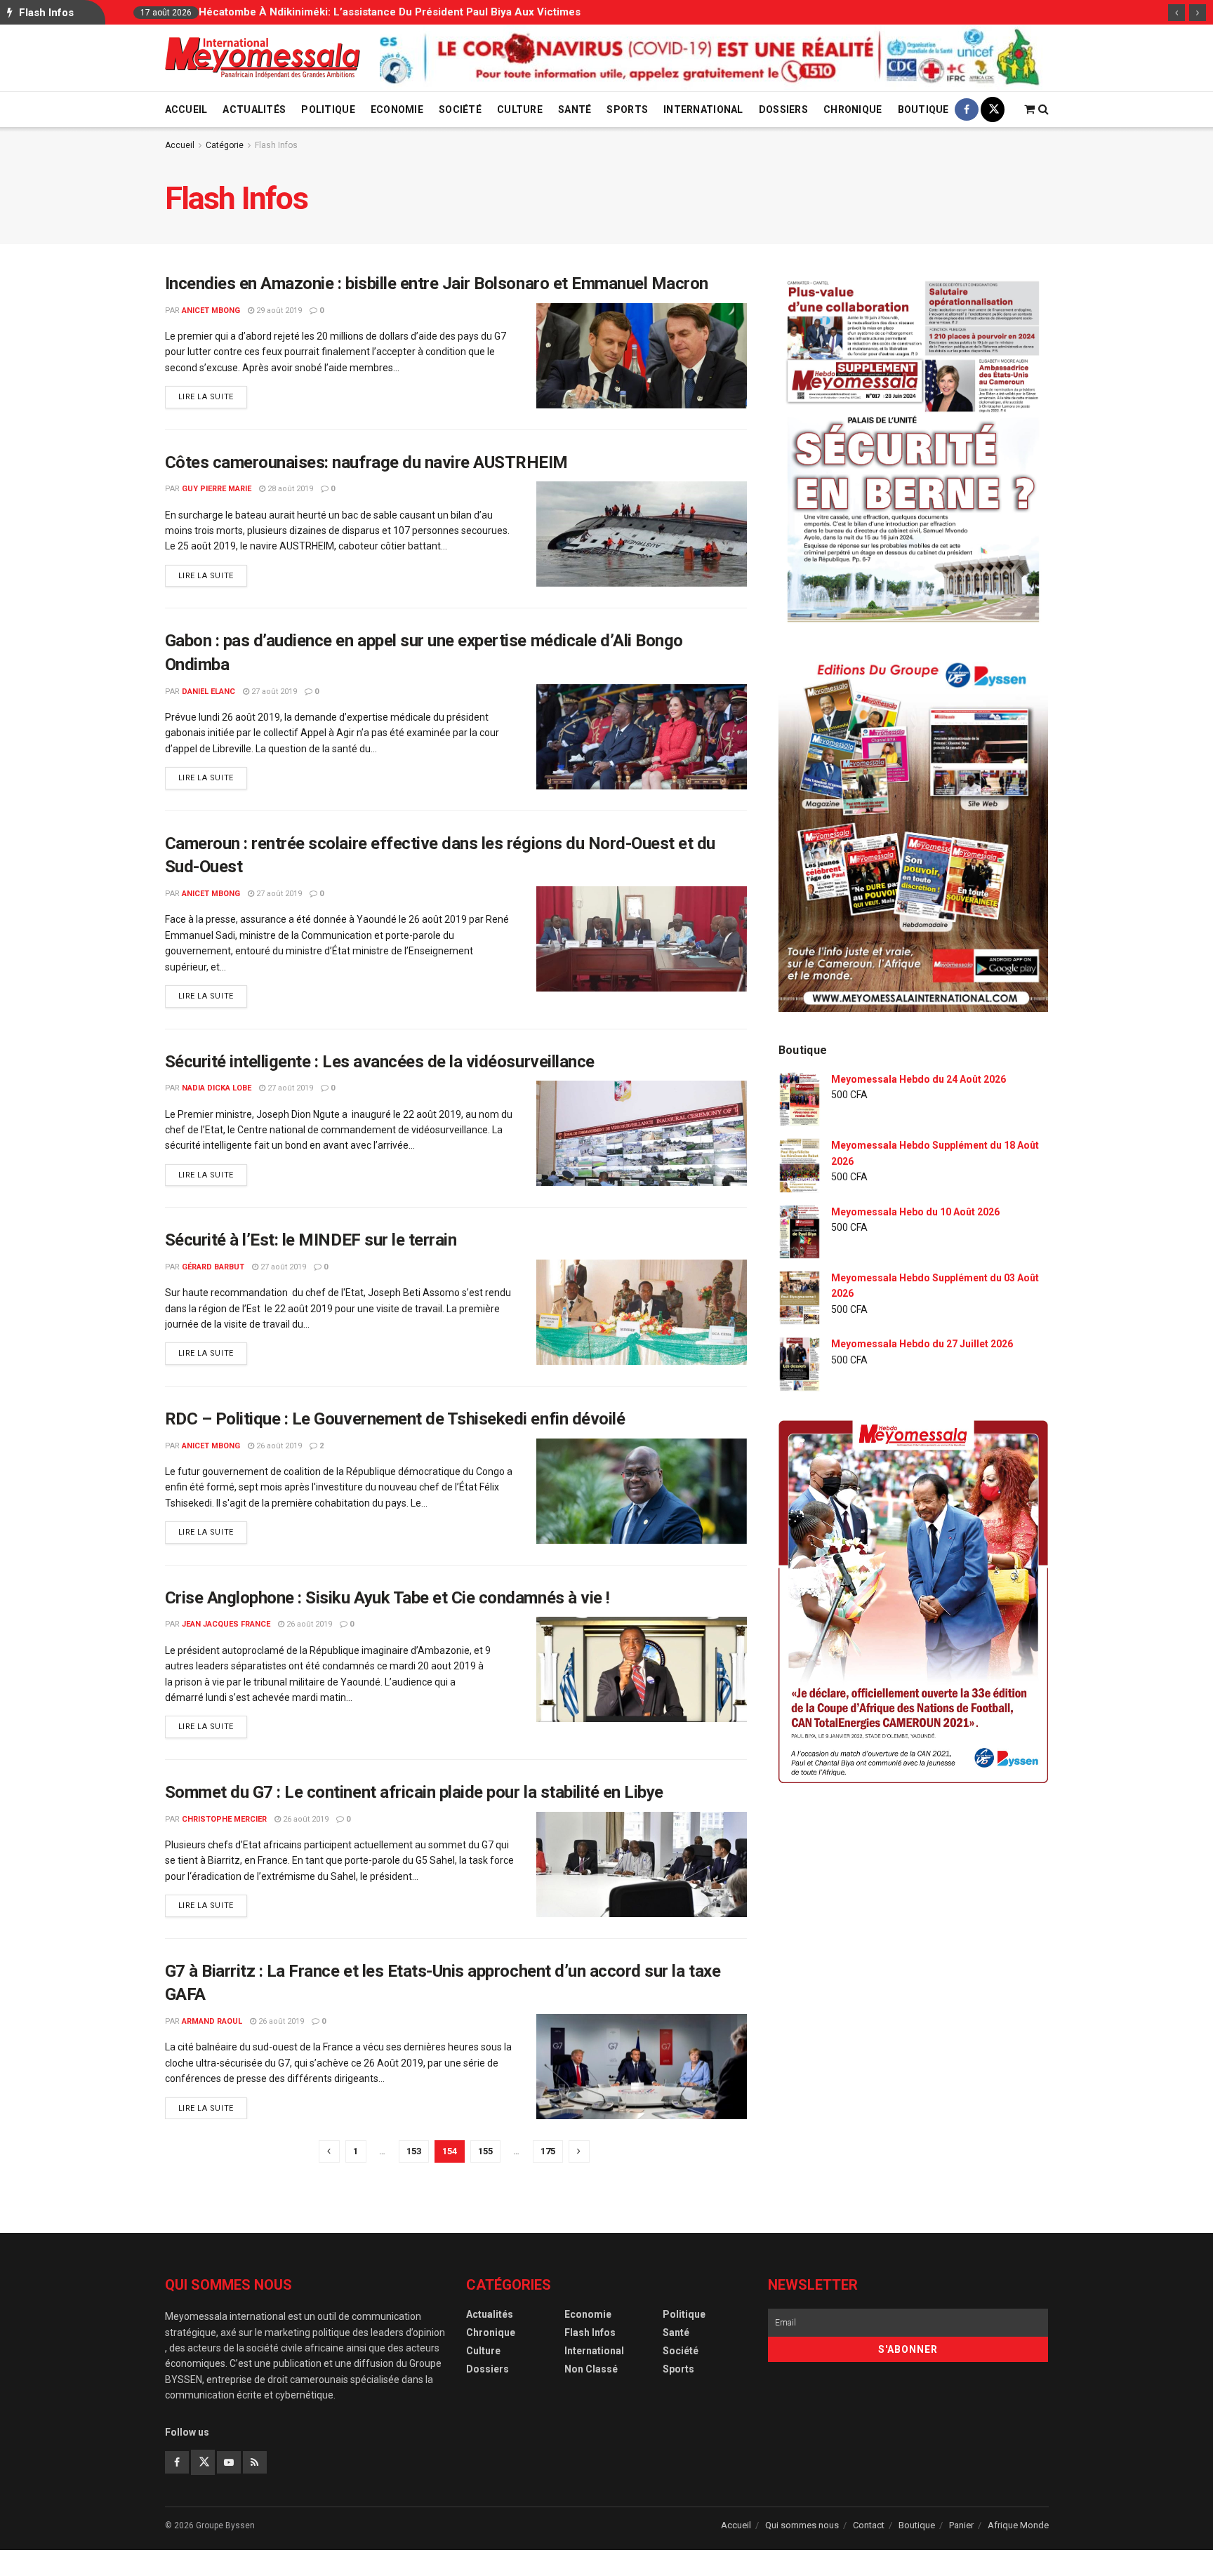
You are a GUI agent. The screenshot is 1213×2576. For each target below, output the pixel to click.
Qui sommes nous (802, 2525)
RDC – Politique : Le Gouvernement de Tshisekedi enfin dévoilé (395, 1419)
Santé (575, 109)
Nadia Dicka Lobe (217, 1088)
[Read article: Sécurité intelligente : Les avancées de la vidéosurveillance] (642, 1133)
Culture (520, 109)
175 (548, 2151)
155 (485, 2151)
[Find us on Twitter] (993, 109)
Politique (328, 109)
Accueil (186, 109)
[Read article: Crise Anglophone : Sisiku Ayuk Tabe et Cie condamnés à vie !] (642, 1669)
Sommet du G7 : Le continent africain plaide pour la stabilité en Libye (414, 1792)
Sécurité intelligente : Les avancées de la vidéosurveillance (380, 1062)
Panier (961, 2525)
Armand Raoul (212, 2021)
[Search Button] (1043, 109)
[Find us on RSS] (255, 2462)
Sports (627, 109)
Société (460, 109)
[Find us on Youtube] (229, 2462)
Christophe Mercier (224, 1819)
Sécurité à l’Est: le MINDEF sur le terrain (311, 1240)
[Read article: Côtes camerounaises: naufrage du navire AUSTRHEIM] (642, 534)
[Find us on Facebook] (967, 109)
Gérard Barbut (213, 1267)
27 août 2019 (273, 692)
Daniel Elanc (208, 692)
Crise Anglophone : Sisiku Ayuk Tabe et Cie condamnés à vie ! (387, 1598)
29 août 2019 (278, 311)
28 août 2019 (289, 489)
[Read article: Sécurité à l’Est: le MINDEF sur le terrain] (642, 1312)
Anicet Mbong (211, 311)
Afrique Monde (1018, 2525)
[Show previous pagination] (329, 2151)
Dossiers (783, 109)
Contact (869, 2525)
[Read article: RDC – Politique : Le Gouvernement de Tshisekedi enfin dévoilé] (642, 1491)
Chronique (853, 109)
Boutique (923, 109)
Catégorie (225, 145)
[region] (713, 58)
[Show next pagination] (579, 2151)
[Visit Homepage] (263, 58)
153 (414, 2151)
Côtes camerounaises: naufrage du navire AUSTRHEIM (366, 462)
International (703, 109)
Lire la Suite (213, 396)
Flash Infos (276, 145)
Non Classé (591, 2369)
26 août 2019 (278, 1446)
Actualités (254, 109)
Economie (397, 109)
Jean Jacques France (226, 1624)
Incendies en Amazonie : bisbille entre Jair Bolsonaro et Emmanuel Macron (437, 283)
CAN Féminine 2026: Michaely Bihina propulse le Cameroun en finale (472, 12)
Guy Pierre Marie (217, 489)
